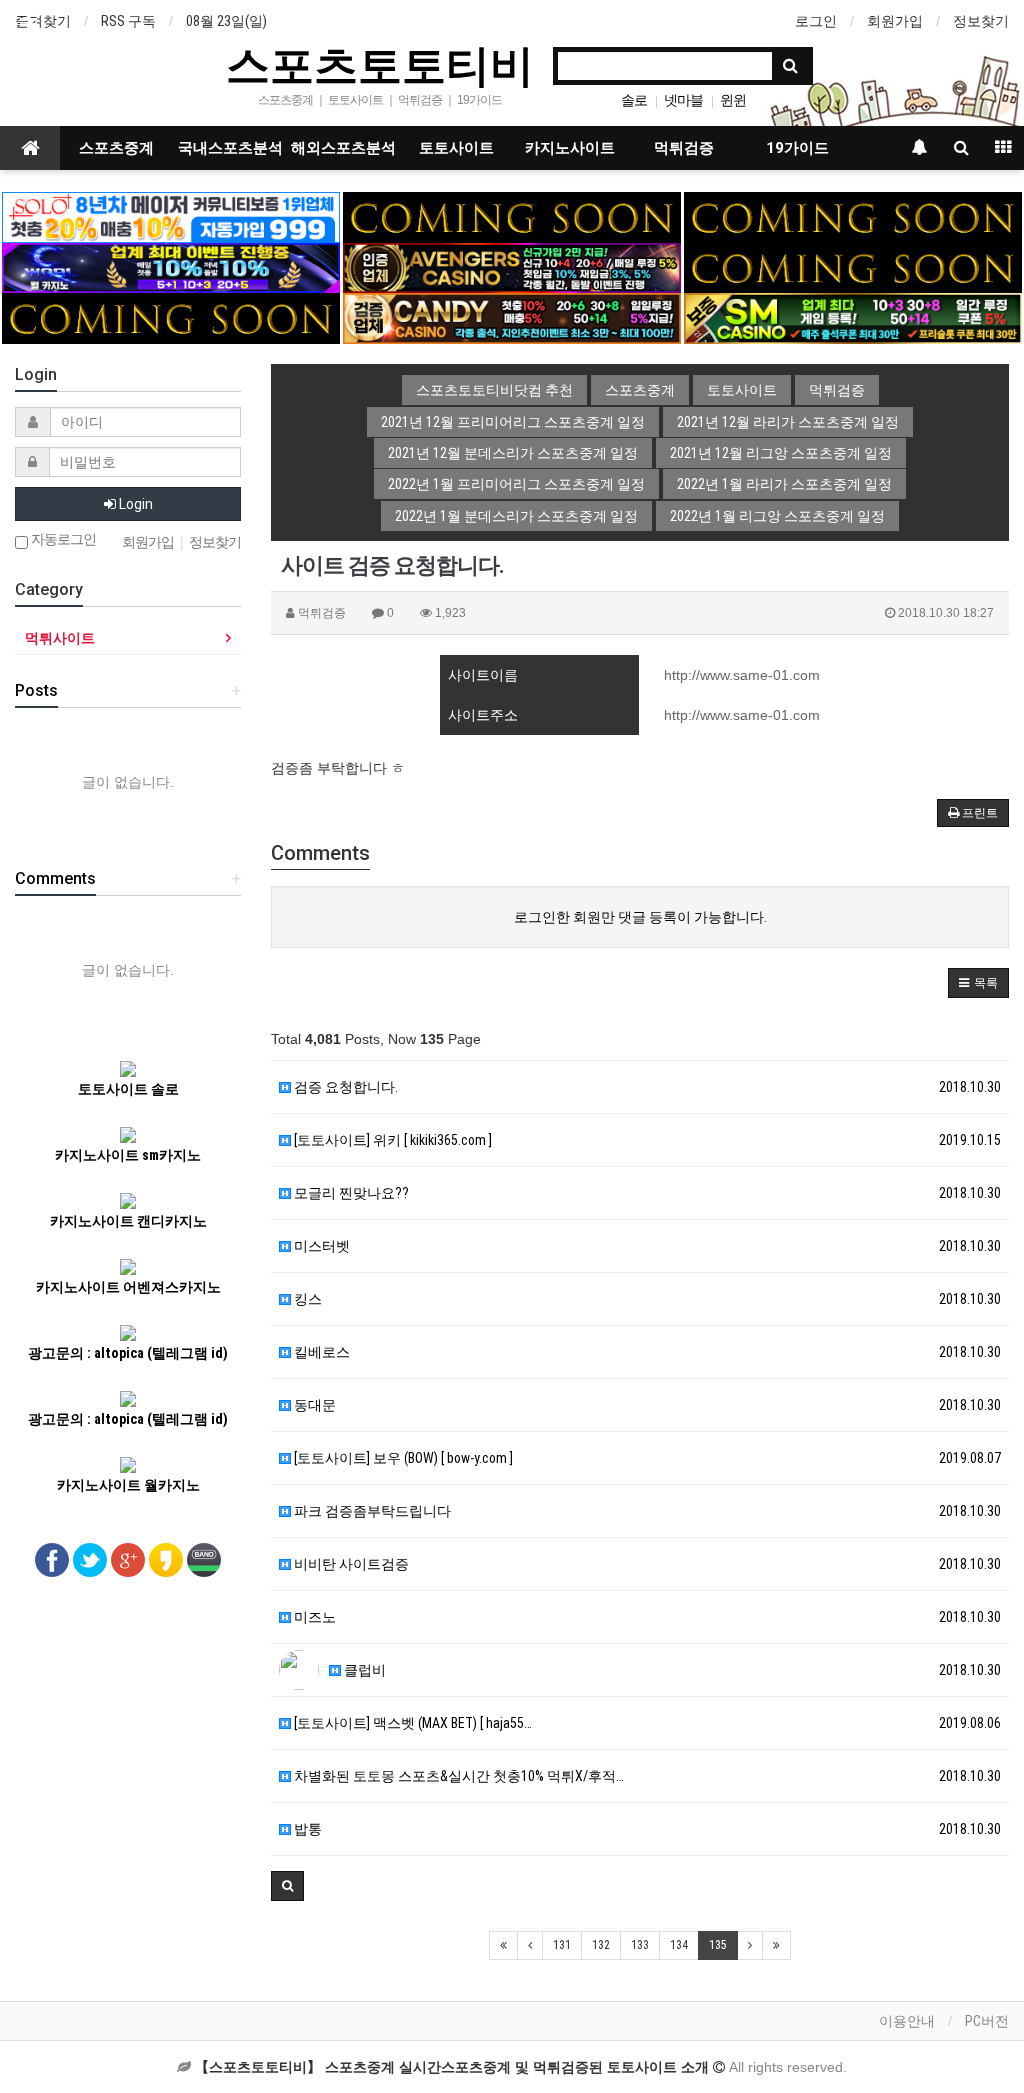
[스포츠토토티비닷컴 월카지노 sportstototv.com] (171, 267)
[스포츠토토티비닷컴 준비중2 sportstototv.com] (853, 216)
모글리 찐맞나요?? (350, 1193)
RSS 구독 (128, 21)
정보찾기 (981, 21)
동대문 (313, 1405)
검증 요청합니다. (344, 1087)
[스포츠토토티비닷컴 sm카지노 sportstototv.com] (853, 317)
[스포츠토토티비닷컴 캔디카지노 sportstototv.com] (512, 317)
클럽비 (363, 1670)
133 (640, 1945)
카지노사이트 (570, 148)
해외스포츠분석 (343, 148)
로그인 (816, 21)
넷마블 (683, 100)
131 (562, 1945)
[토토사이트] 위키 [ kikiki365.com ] (391, 1140)
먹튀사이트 (60, 638)
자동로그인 (62, 539)
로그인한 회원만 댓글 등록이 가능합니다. (640, 917)
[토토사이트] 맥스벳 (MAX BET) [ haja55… (411, 1723)
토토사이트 (456, 148)
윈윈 (733, 100)
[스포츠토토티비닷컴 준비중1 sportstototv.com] (512, 216)
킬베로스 (320, 1352)
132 (601, 1945)
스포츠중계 (116, 148)
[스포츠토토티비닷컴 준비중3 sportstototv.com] (171, 317)
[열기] (25, 25)
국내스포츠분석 (230, 148)
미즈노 (313, 1617)
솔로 (634, 100)
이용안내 (907, 2021)
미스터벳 (320, 1246)
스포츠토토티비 (380, 64)
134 (679, 1945)
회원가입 (895, 21)
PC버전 (987, 2021)
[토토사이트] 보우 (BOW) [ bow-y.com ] (402, 1458)
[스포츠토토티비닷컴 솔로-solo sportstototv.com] (171, 216)
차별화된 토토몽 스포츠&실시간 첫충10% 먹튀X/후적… (457, 1776)
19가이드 (797, 148)
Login (134, 504)
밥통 (306, 1829)
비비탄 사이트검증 (350, 1564)
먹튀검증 (684, 148)
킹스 (306, 1299)
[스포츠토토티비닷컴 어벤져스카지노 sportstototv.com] (512, 267)
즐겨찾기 (43, 21)
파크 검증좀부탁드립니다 (371, 1511)
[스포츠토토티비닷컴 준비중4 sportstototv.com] (853, 267)
